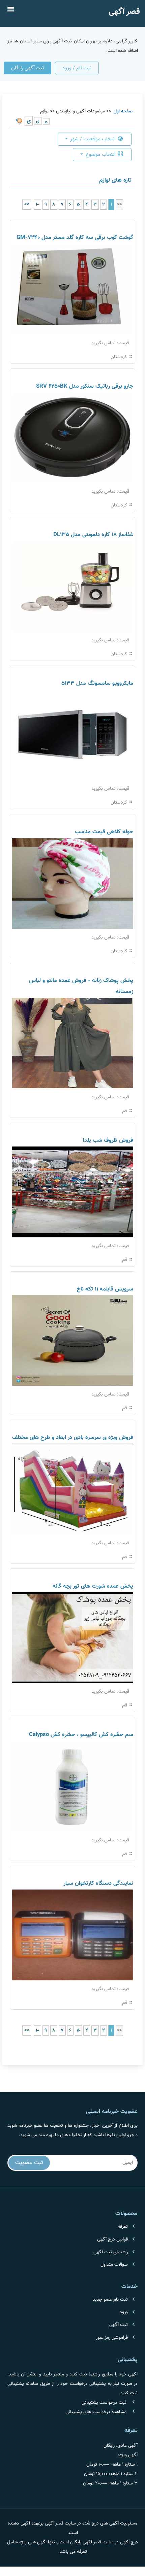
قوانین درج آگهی (112, 2239)
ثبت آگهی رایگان (27, 68)
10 (37, 205)
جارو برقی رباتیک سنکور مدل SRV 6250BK (85, 386)
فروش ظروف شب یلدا (108, 1140)
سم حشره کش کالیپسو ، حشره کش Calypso (81, 1735)
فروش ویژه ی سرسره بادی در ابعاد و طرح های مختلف (73, 1438)
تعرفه (123, 2227)
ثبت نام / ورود (77, 68)
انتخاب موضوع (100, 154)
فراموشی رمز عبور (112, 2338)
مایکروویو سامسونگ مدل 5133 (97, 683)
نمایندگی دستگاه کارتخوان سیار (98, 1883)
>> (27, 205)
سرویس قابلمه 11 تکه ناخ (105, 1289)
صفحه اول (122, 111)
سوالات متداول (114, 2265)
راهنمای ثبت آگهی (111, 2252)
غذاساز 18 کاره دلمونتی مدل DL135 (93, 535)
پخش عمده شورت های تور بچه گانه (93, 1586)
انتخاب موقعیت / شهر (93, 139)
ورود (124, 2312)
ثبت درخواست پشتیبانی (104, 2403)
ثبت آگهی (119, 2325)
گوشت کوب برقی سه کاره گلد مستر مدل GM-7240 (75, 238)
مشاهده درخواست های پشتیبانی (96, 2412)
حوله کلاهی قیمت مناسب (104, 832)
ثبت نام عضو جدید (110, 2300)
